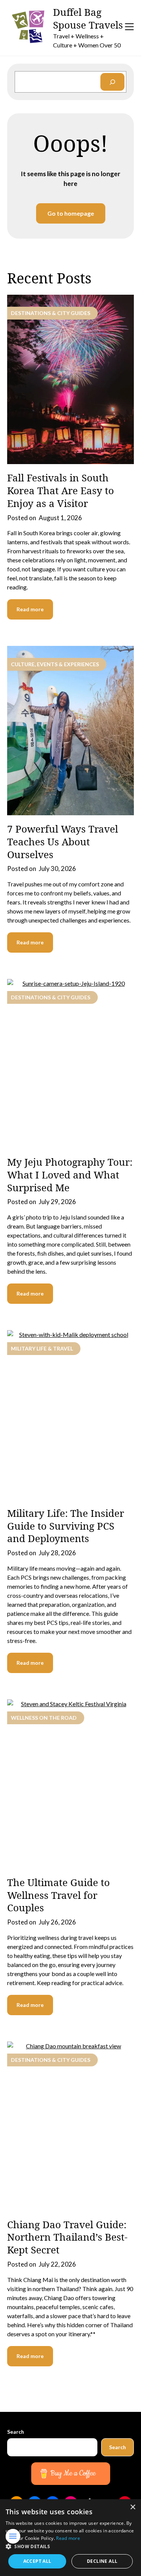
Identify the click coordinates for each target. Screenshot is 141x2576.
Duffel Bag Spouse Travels (88, 19)
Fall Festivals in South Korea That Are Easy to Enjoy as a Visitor (61, 490)
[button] (70, 2547)
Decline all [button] (102, 2561)
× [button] (133, 2507)
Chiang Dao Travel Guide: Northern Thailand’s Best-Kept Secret (67, 2237)
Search (16, 2432)
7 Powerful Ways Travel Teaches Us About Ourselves (63, 842)
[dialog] (70, 2538)
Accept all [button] (37, 2561)
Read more (30, 609)
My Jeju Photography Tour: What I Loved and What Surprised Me (70, 1175)
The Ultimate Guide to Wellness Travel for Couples (58, 1895)
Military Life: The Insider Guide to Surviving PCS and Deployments (66, 1526)
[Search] (112, 82)
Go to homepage (71, 213)
